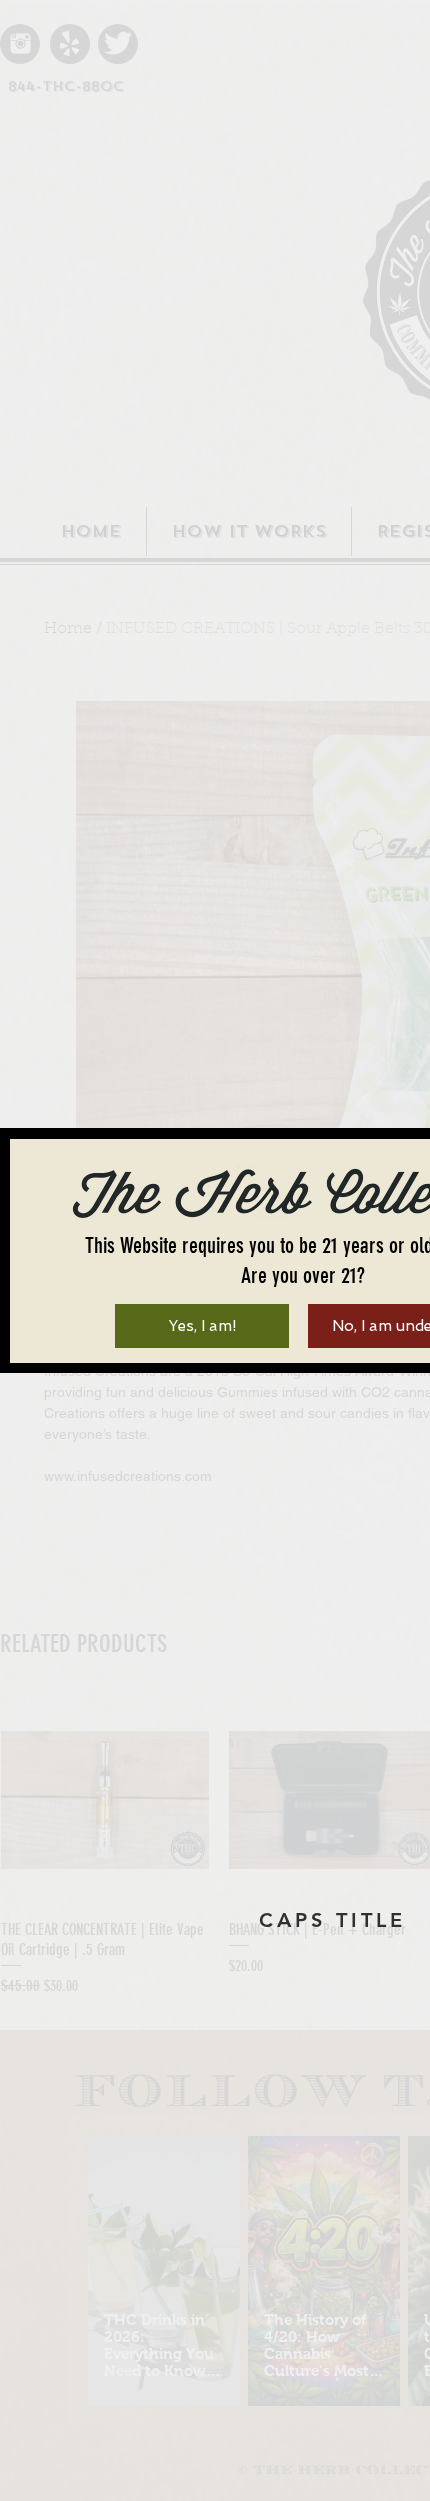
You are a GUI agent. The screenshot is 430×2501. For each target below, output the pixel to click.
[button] (202, 1326)
